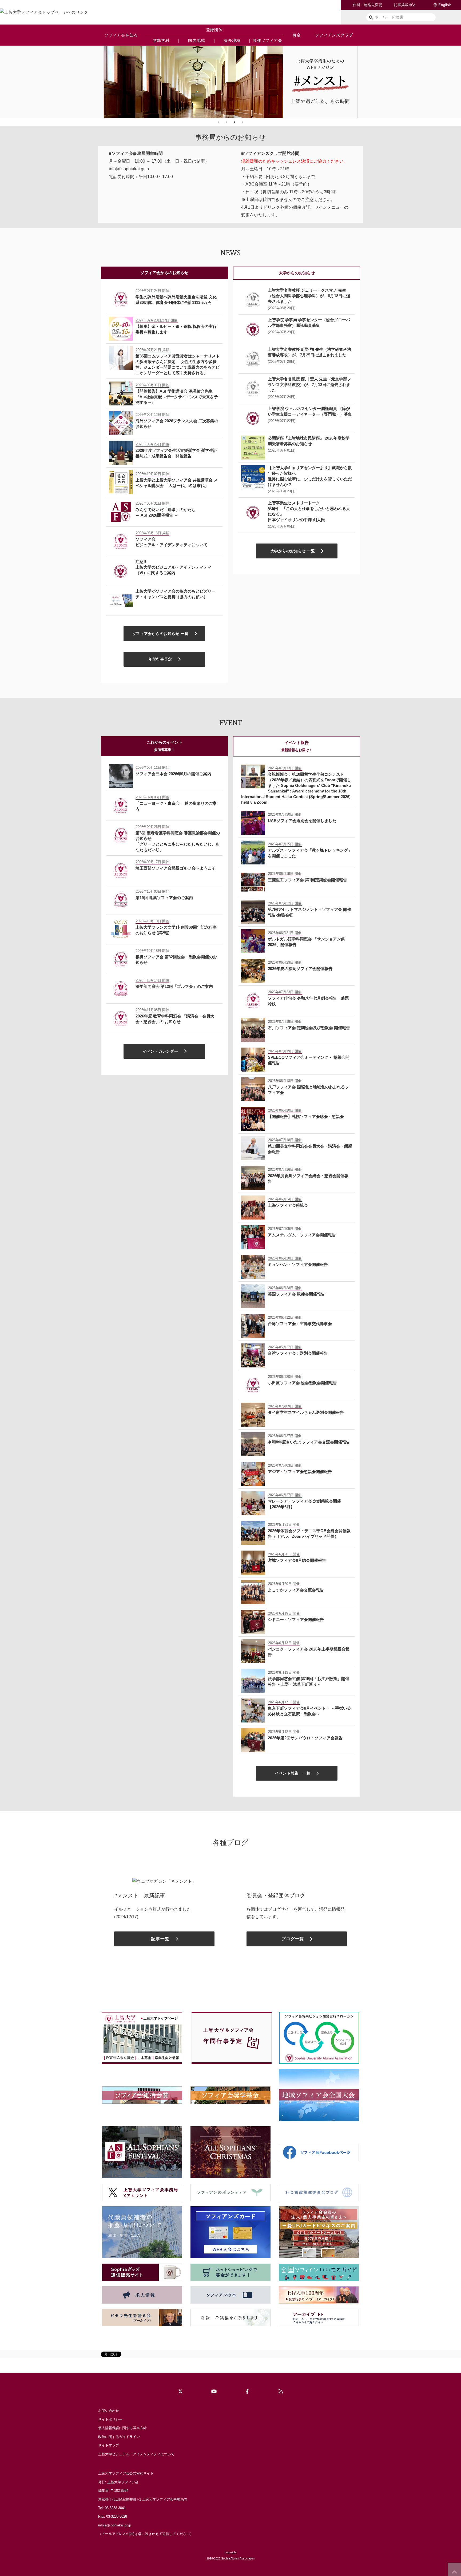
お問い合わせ (109, 2411)
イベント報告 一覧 (293, 1773)
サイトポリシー (110, 2419)
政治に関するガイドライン (119, 2437)
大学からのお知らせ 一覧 (293, 551)
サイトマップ (109, 2445)
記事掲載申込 (405, 5)
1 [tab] (218, 122)
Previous (100, 82)
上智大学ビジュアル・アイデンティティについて (136, 2454)
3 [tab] (235, 122)
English (445, 5)
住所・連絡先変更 (368, 5)
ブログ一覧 (293, 1939)
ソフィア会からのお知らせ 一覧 (160, 634)
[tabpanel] (230, 82)
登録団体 (214, 30)
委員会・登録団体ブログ (276, 1895)
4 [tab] (243, 122)
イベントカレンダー (160, 1051)
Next (361, 82)
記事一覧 (160, 1939)
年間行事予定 (160, 659)
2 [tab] (226, 122)
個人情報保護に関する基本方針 (122, 2428)
